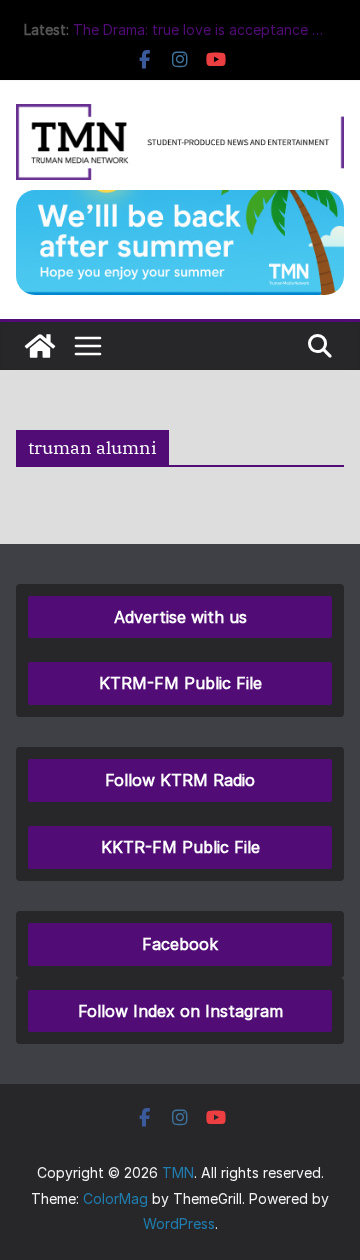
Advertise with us (180, 617)
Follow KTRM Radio (180, 780)
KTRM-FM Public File (180, 683)
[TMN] (40, 346)
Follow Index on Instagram (180, 1011)
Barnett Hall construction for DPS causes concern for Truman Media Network (186, 29)
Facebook (180, 944)
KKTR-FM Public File (180, 847)
